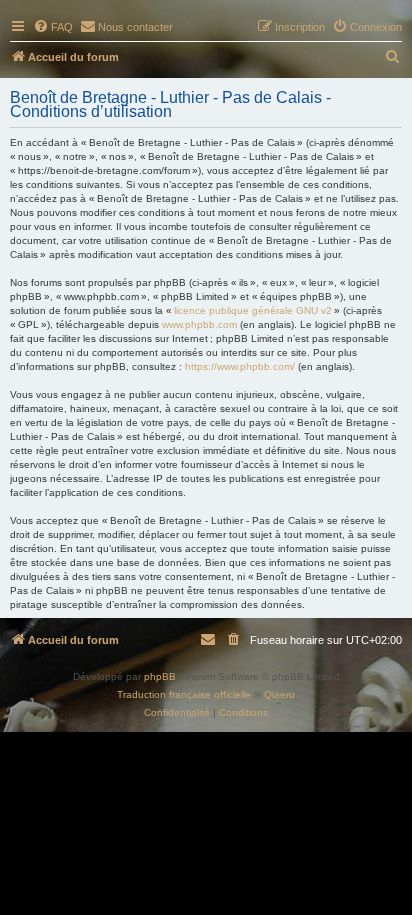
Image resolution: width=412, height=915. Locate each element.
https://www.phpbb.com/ (240, 366)
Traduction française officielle (184, 694)
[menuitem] (53, 27)
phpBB (160, 676)
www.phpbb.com (199, 324)
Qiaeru (279, 694)
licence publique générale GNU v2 (253, 310)
